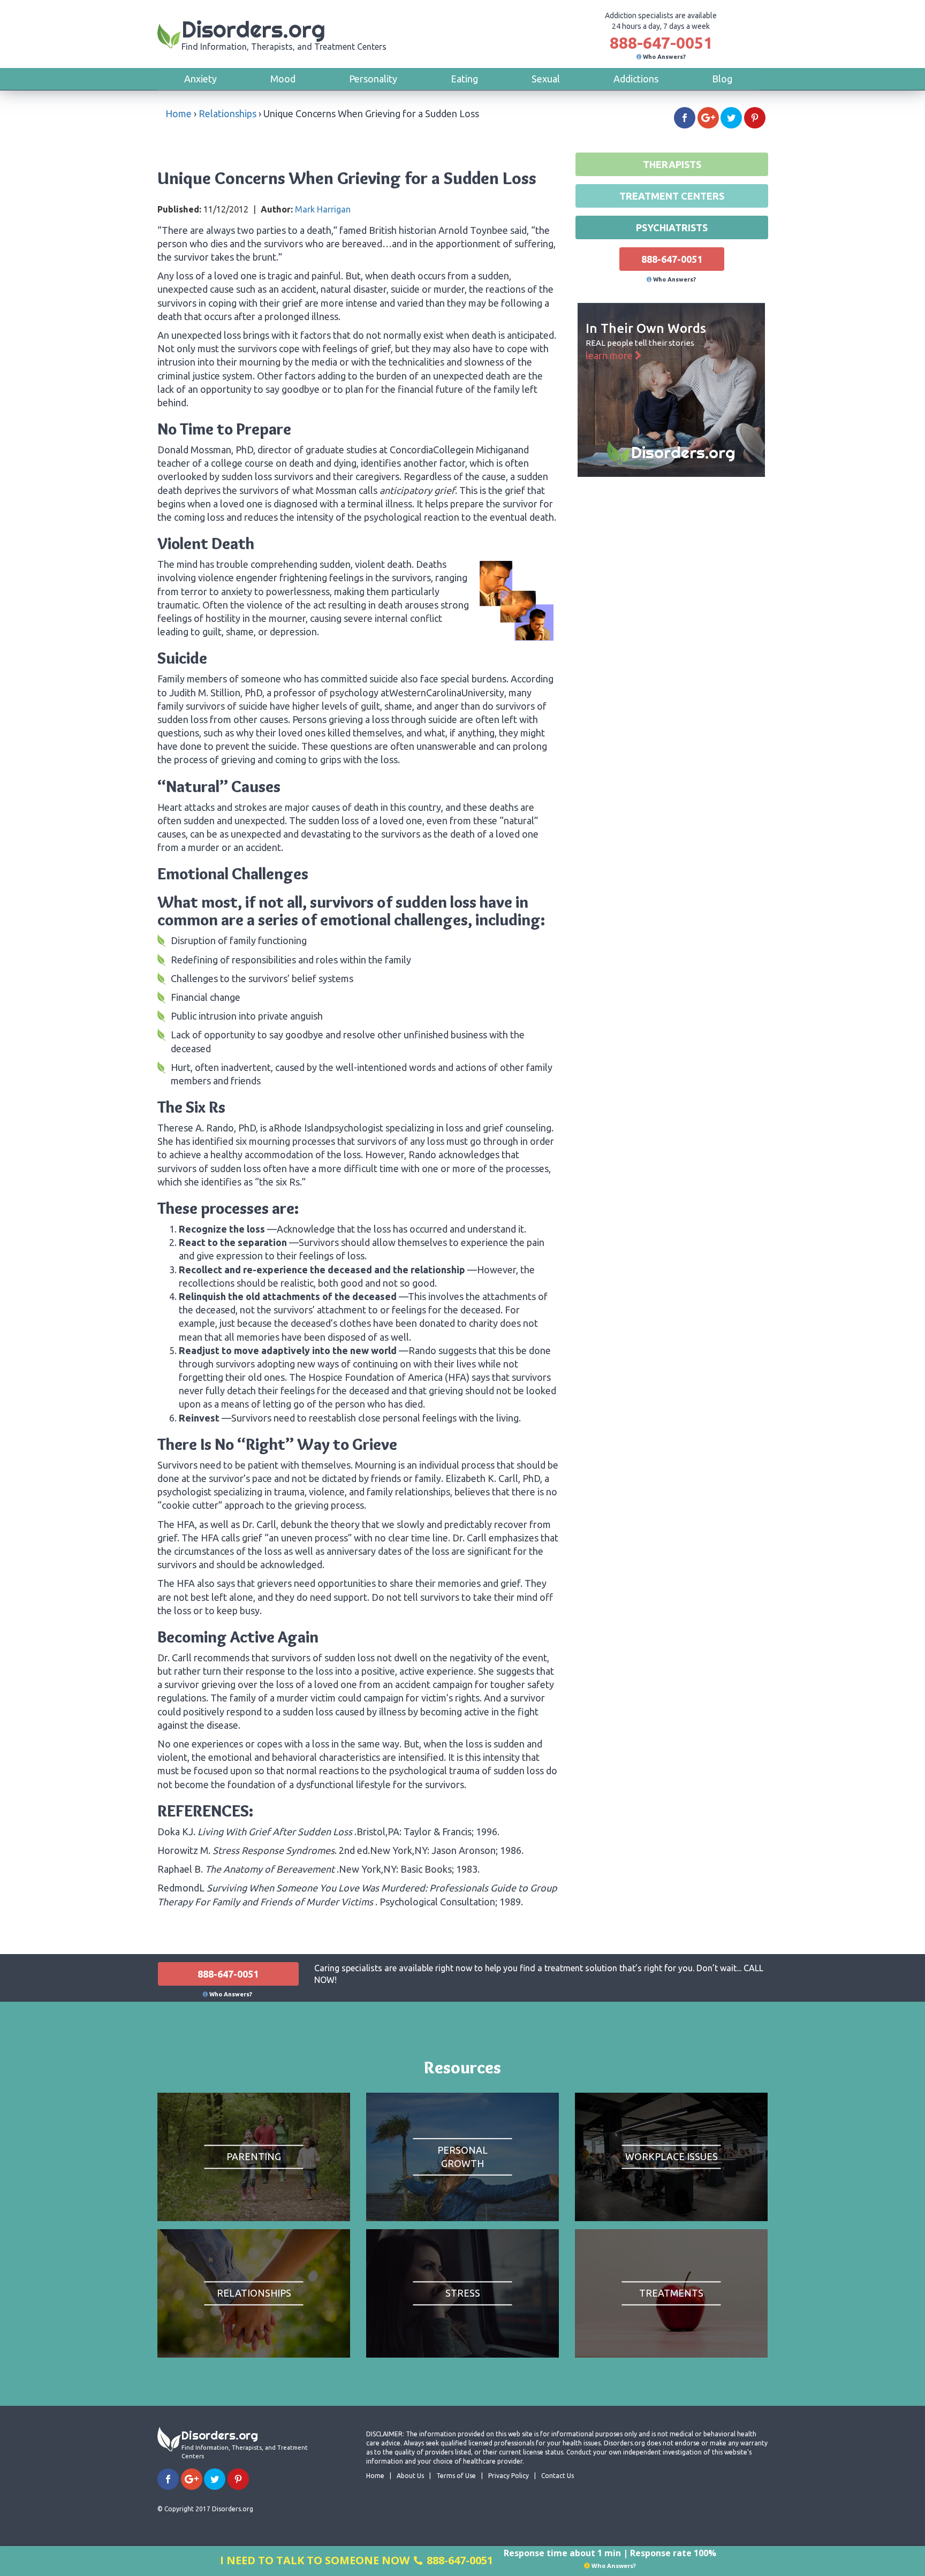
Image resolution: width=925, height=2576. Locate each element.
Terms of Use (456, 2476)
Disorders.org (284, 33)
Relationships (228, 113)
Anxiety (200, 79)
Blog (722, 79)
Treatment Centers (672, 196)
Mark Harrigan (323, 209)
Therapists (672, 164)
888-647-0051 (661, 43)
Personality (373, 79)
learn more (610, 355)
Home (179, 113)
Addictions (636, 79)
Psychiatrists (672, 227)
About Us (410, 2476)
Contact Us (558, 2476)
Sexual (546, 79)
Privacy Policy (509, 2476)
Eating (464, 79)
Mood (283, 79)
